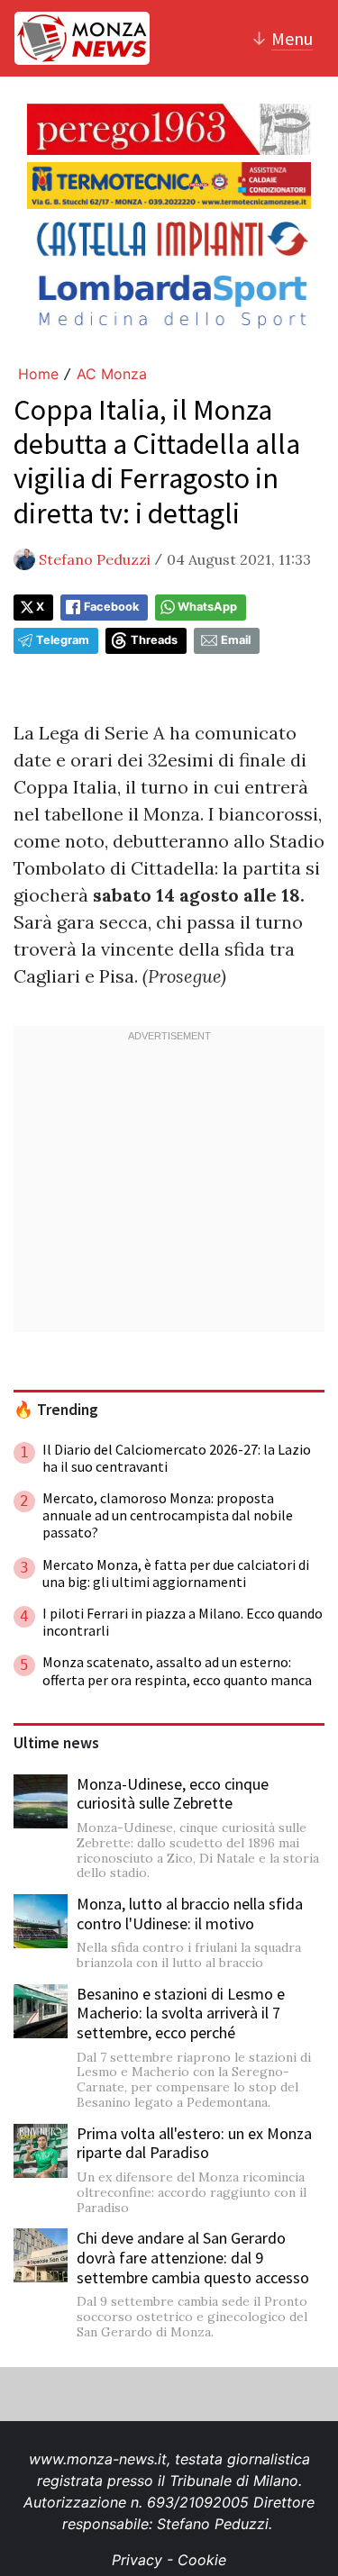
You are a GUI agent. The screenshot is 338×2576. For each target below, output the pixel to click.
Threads (154, 640)
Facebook (111, 607)
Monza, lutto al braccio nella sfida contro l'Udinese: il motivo (190, 1914)
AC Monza (112, 374)
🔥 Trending (56, 1410)
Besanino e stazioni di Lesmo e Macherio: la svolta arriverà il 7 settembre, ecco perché (181, 2013)
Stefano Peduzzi (95, 559)
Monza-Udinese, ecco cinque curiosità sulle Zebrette (173, 1794)
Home (38, 374)
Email (236, 640)
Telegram (63, 640)
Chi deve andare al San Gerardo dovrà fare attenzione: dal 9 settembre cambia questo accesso (193, 2257)
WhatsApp (207, 607)
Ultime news (56, 1743)
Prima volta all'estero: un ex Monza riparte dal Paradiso (194, 2143)
